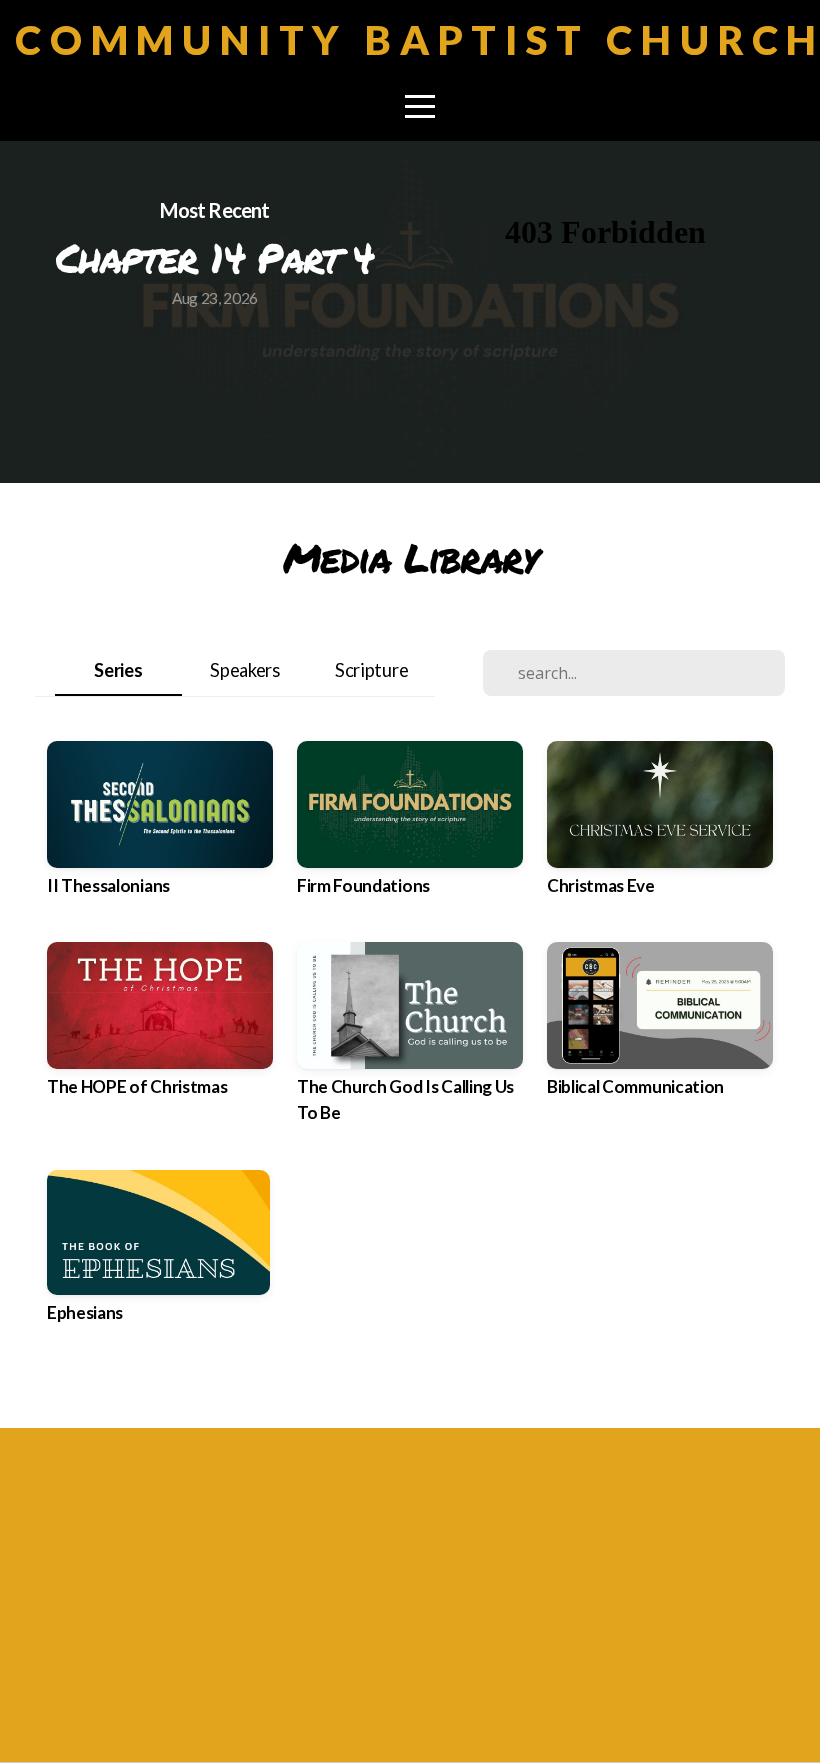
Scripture (371, 670)
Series (118, 670)
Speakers (244, 670)
